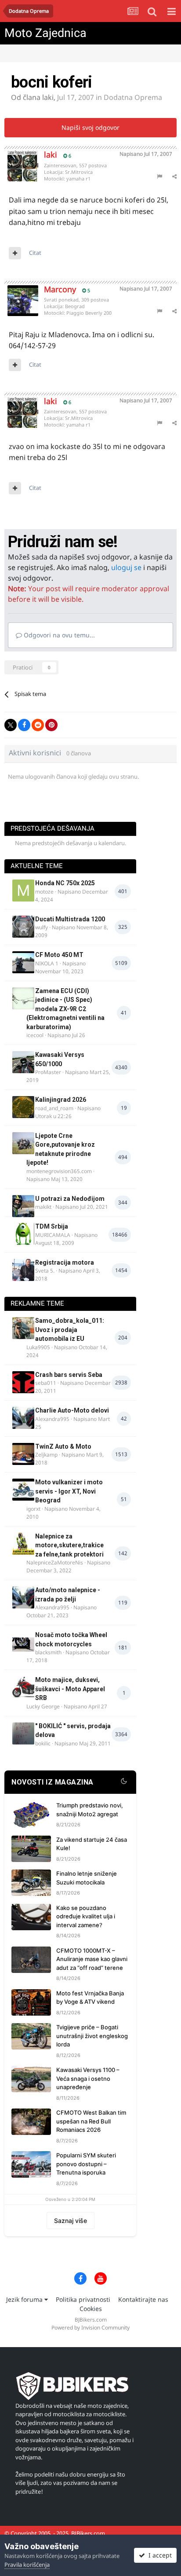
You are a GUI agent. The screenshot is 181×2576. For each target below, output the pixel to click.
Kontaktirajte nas (143, 2299)
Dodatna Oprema (133, 97)
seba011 (46, 1383)
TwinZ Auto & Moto (63, 1446)
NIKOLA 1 (47, 963)
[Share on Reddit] (38, 725)
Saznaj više (71, 2221)
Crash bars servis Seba (69, 1375)
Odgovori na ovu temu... (58, 635)
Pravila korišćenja (27, 2565)
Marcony (60, 289)
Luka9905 (38, 1347)
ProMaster (48, 1072)
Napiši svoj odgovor (90, 127)
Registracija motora (65, 1262)
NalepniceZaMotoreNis (55, 1562)
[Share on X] (11, 725)
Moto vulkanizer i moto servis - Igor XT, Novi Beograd (69, 1491)
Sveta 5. (45, 1271)
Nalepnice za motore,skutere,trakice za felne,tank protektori (69, 1545)
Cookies (91, 2309)
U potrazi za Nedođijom (70, 1199)
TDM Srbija (52, 1226)
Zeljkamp (46, 1455)
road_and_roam (54, 1108)
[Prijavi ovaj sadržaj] (159, 176)
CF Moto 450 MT (59, 955)
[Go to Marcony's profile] (16, 294)
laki (48, 97)
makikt (43, 1207)
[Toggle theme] (124, 1782)
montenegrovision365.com (59, 1171)
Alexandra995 (52, 1419)
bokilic (43, 1743)
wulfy (42, 927)
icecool (35, 1035)
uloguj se (126, 567)
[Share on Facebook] (24, 725)
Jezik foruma (25, 2299)
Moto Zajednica (45, 33)
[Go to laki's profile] (16, 159)
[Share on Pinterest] (51, 725)
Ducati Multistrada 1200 (70, 919)
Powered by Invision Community (90, 2328)
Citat (35, 253)
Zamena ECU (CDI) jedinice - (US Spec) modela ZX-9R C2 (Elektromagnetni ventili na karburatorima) (65, 1009)
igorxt (33, 1509)
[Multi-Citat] (15, 253)
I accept (158, 2555)
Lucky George (43, 1706)
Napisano (146, 154)
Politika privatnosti (83, 2299)
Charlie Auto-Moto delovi (72, 1410)
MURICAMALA (53, 1235)
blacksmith (48, 1652)
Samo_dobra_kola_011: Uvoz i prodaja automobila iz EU (70, 1330)
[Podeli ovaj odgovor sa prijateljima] (174, 176)
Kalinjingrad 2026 (61, 1100)
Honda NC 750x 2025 (65, 883)
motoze (44, 892)
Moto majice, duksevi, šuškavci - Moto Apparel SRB (70, 1689)
